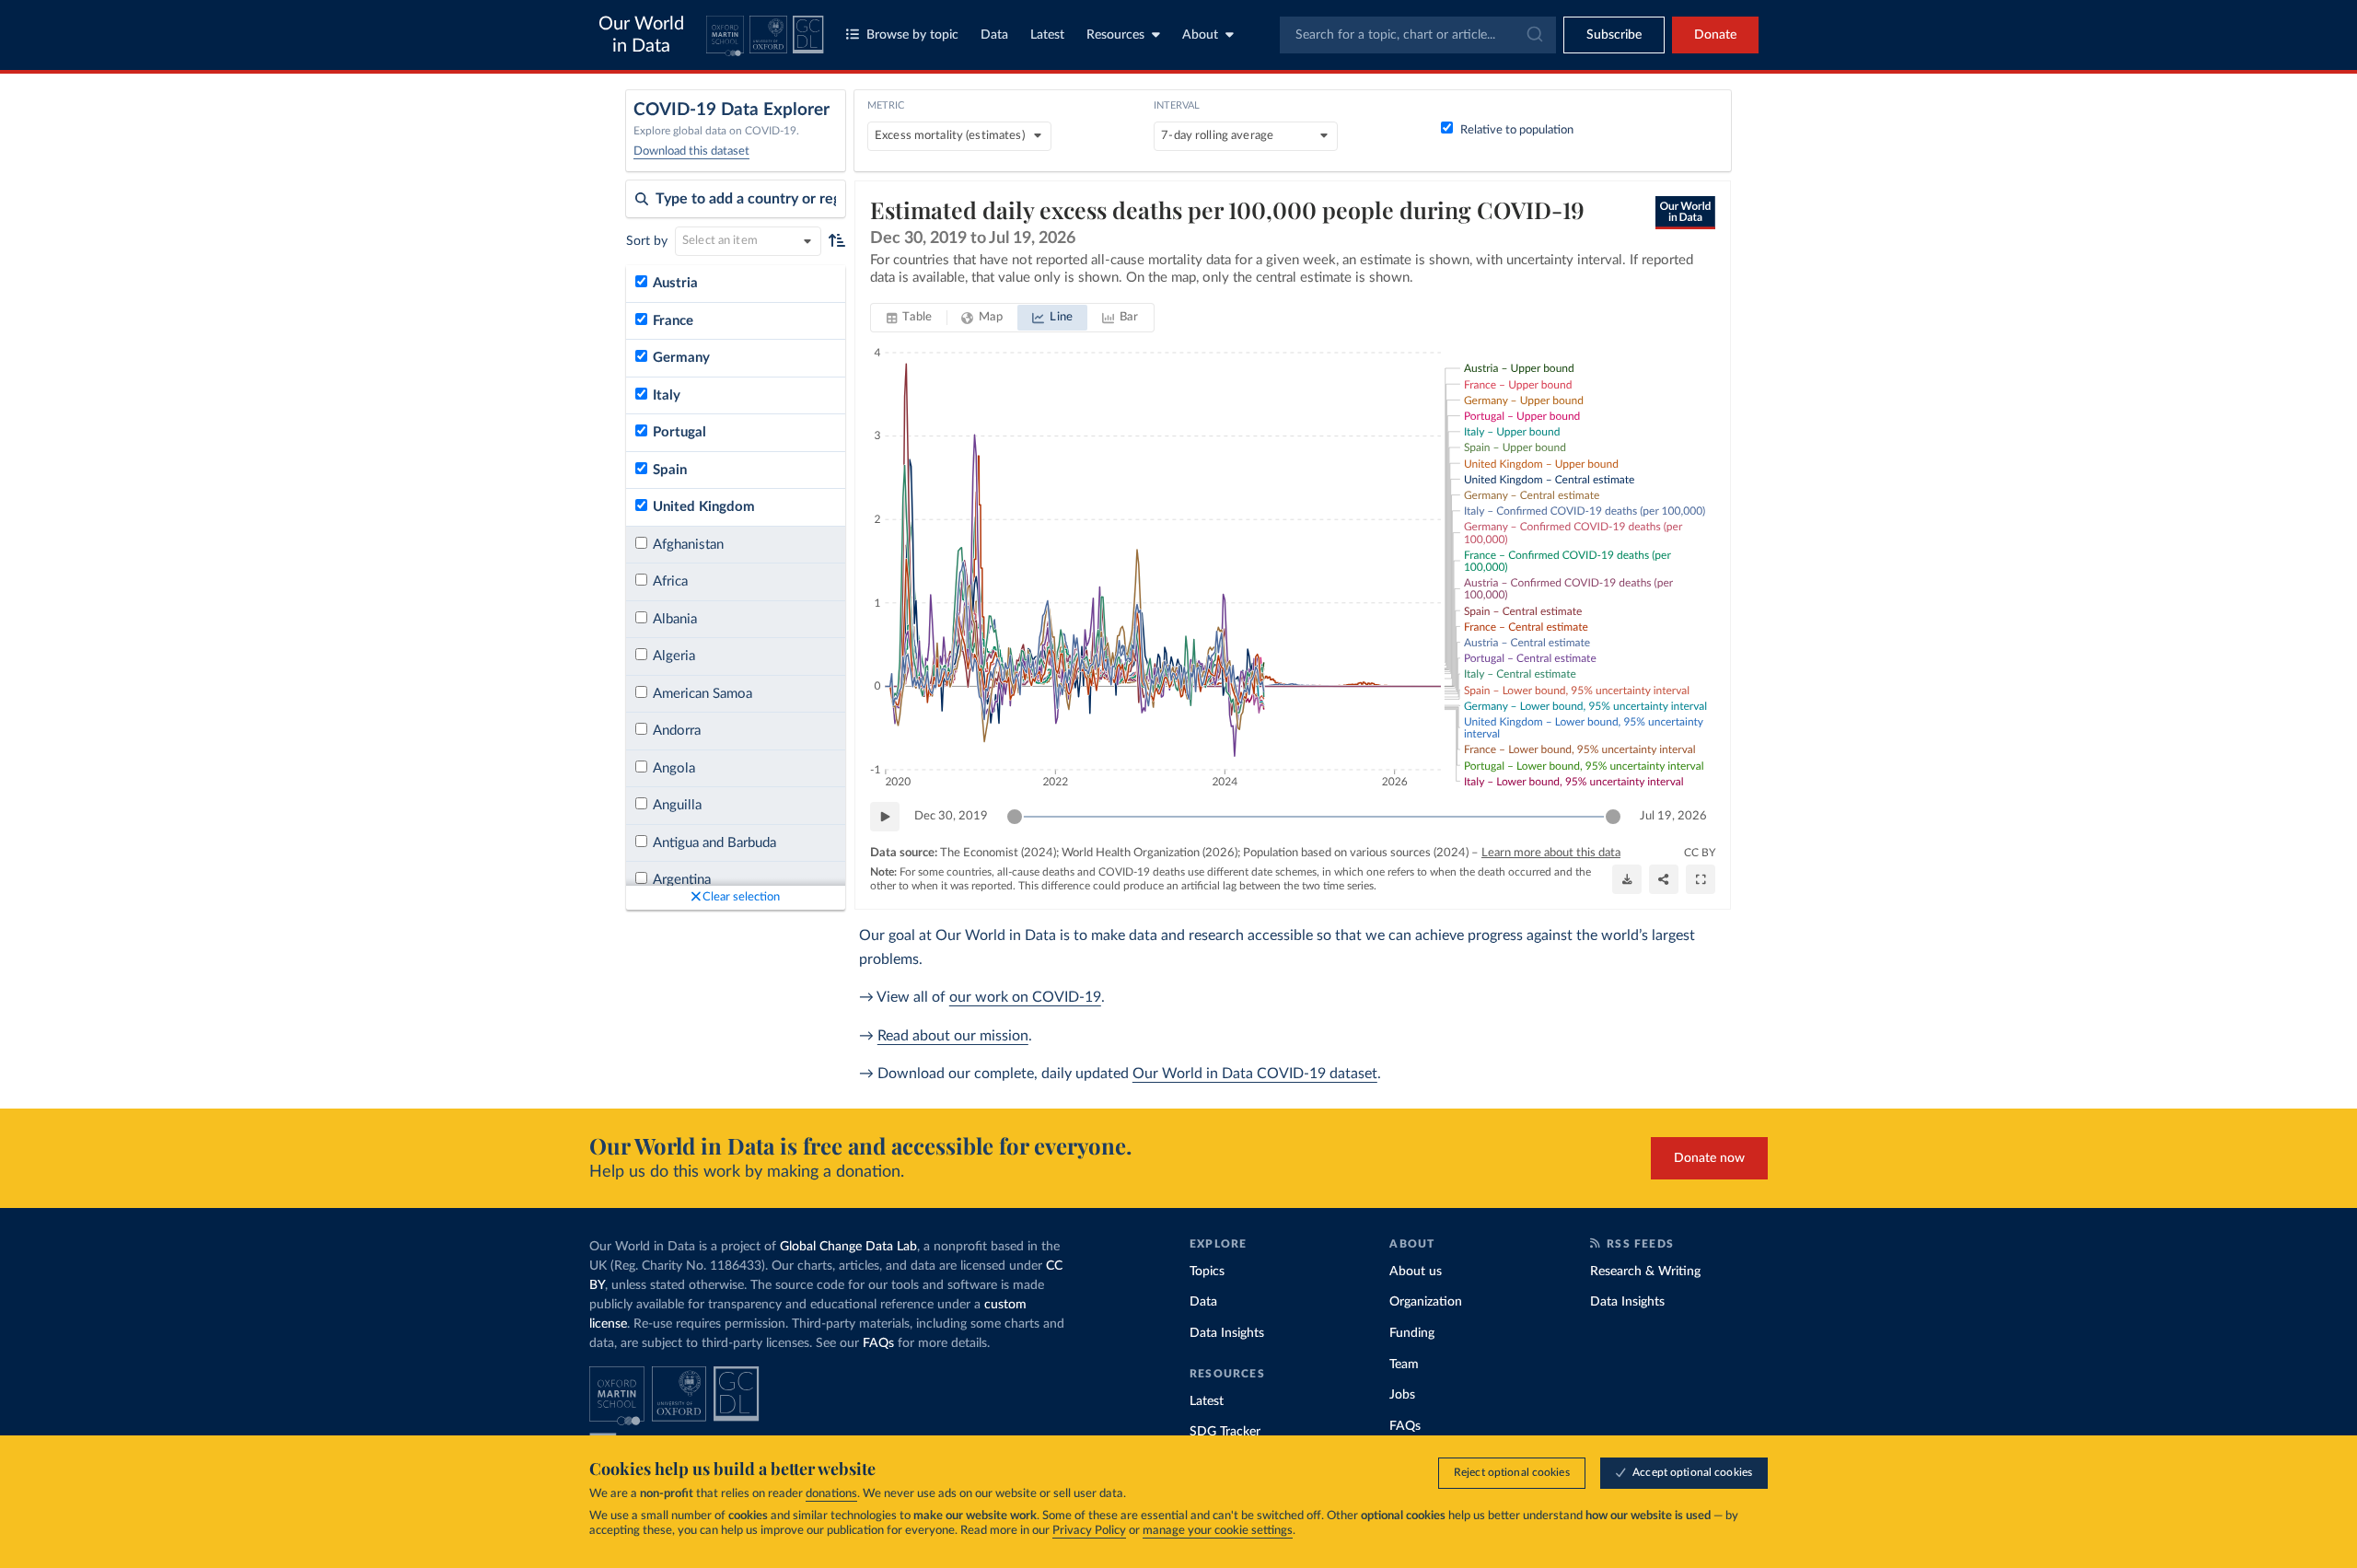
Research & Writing (1645, 1272)
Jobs (1402, 1395)
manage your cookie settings (1218, 1531)
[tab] (909, 318)
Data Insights (1227, 1333)
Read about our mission (953, 1036)
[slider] (1015, 817)
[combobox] (1418, 35)
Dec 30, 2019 (951, 816)
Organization (1426, 1302)
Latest (1047, 35)
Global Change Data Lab (848, 1247)
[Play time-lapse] (885, 817)
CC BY (1700, 853)
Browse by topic (912, 35)
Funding (1412, 1333)
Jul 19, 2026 (1673, 816)
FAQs (878, 1343)
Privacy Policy (1089, 1531)
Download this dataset (691, 151)
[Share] (1664, 879)
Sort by (647, 241)
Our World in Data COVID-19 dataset (1255, 1074)
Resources (1115, 35)
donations (831, 1494)
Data (994, 35)
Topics (1207, 1272)
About (1200, 35)
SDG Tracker (1225, 1432)
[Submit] (1533, 35)
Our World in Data (641, 35)
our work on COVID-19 (1025, 997)
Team (1404, 1365)
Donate (1715, 35)
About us (1416, 1272)
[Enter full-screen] (1701, 879)
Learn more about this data (1551, 853)
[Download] (1627, 879)
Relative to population (1517, 130)
